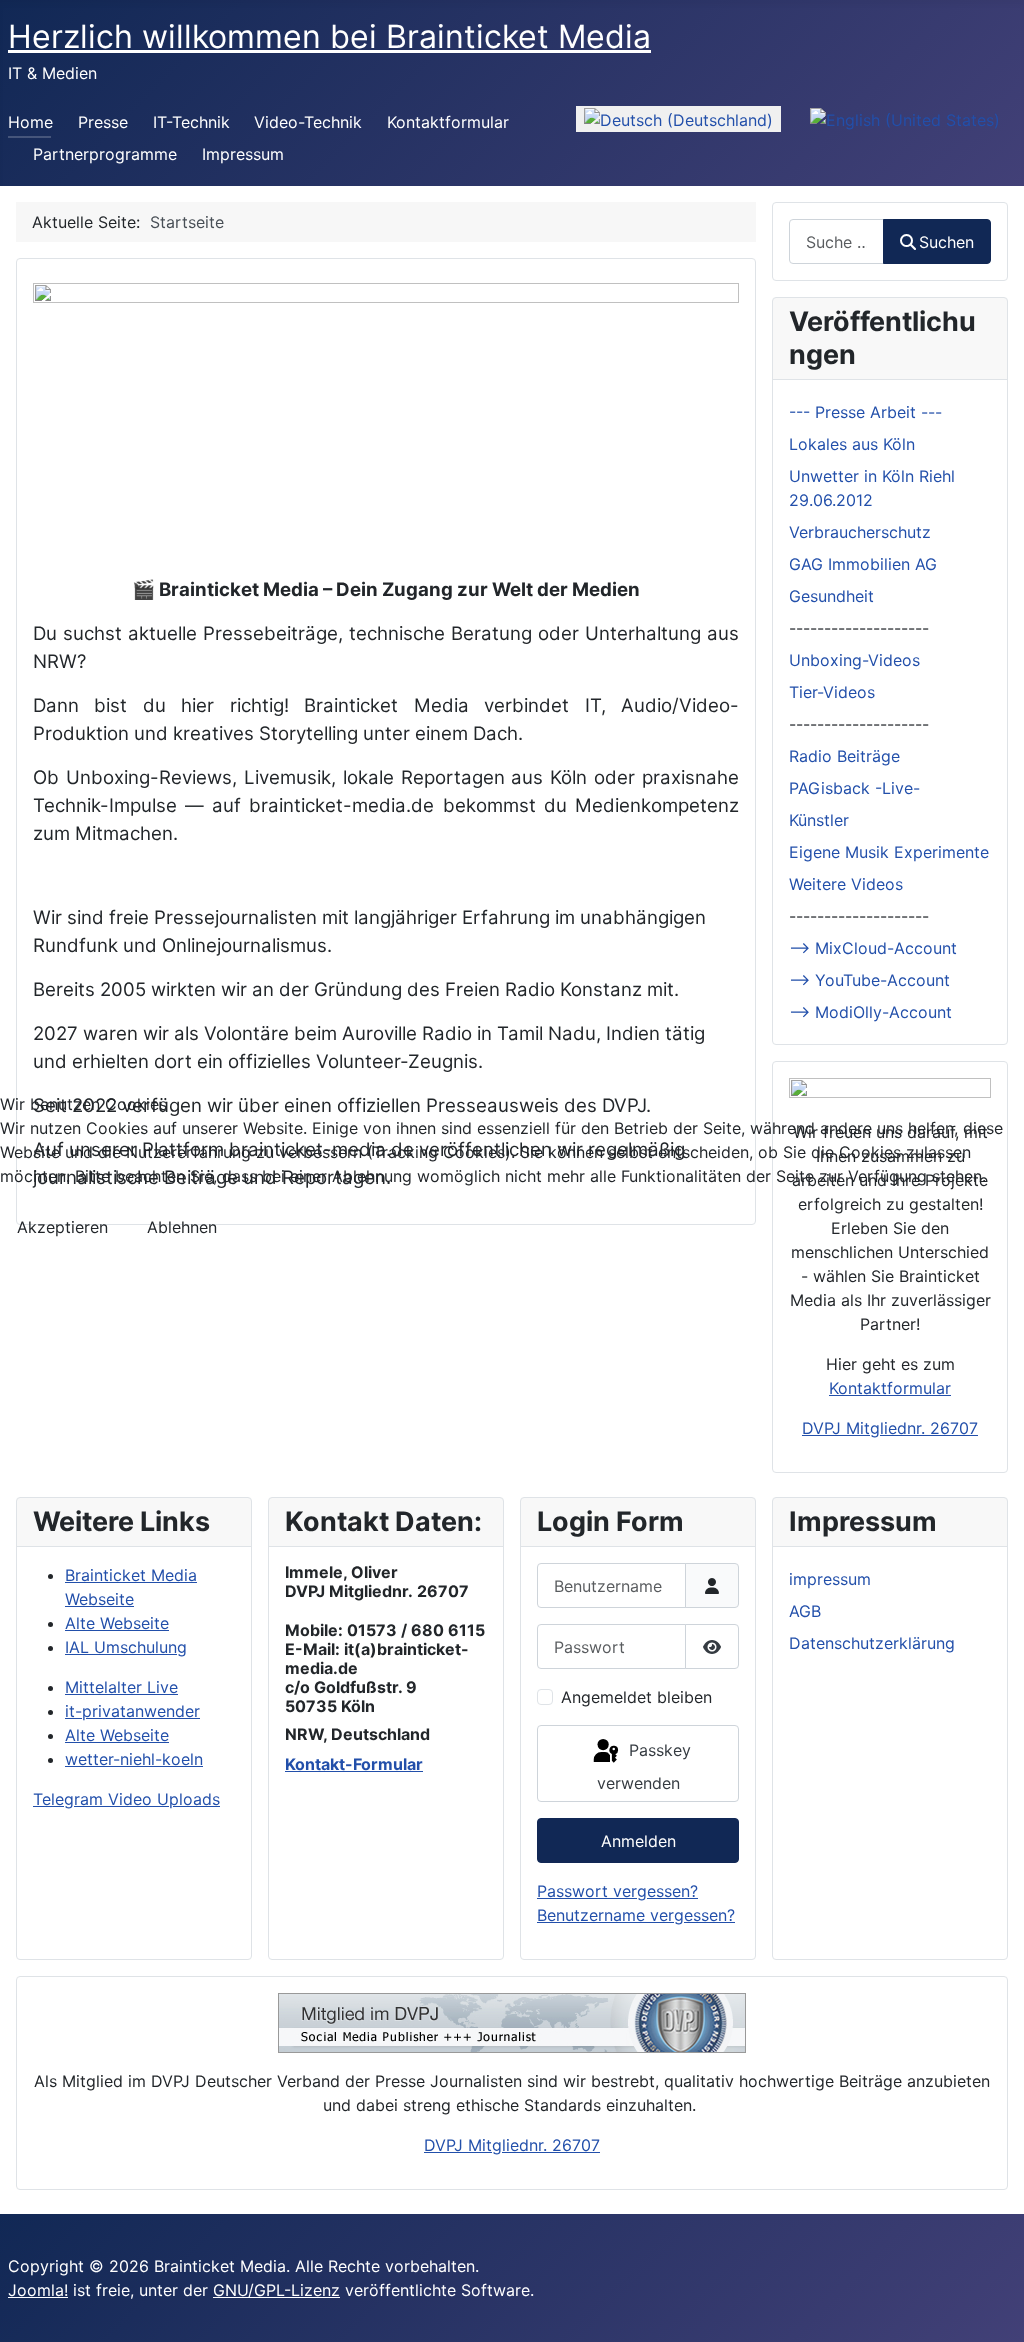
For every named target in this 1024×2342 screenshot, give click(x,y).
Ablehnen (182, 1227)
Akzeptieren (62, 1227)
